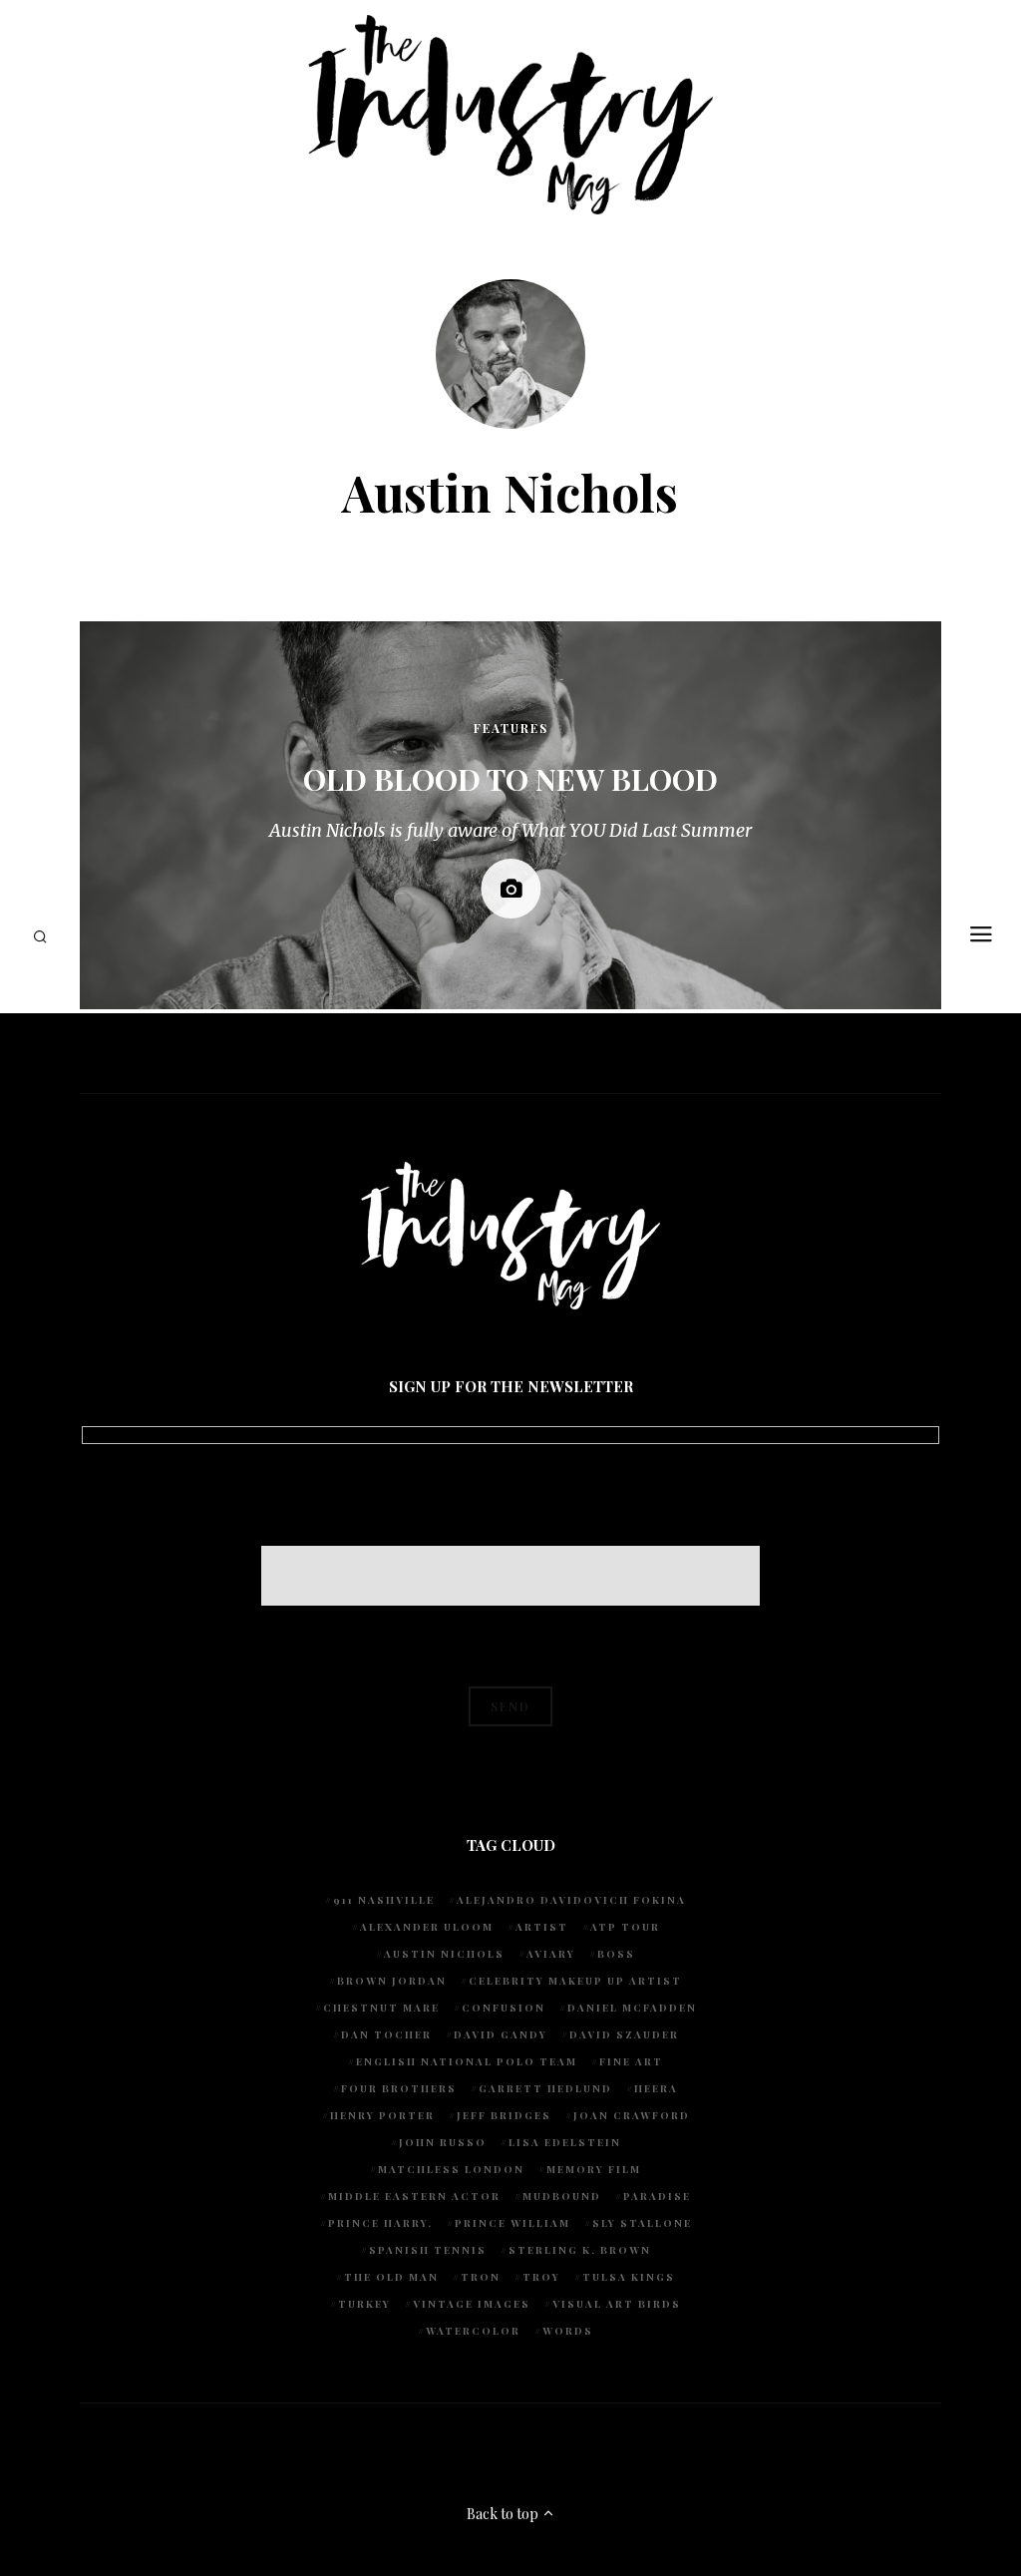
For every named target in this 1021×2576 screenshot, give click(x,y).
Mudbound (562, 2196)
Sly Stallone (642, 2223)
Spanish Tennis (428, 2250)
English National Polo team (467, 2061)
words (568, 2331)
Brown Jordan (392, 1981)
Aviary (551, 1954)
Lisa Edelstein (565, 2142)
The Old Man (391, 2277)
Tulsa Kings (629, 2277)
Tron (481, 2277)
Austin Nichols (444, 1954)
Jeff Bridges (504, 2115)
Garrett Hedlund (545, 2088)
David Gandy (501, 2034)
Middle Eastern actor (414, 2196)
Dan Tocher (386, 2034)
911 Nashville (384, 1900)
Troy (541, 2277)
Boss (616, 1954)
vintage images (472, 2304)
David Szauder (624, 2034)
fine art (631, 2061)
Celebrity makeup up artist (575, 1981)
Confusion (504, 2008)
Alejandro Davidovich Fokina (571, 1900)
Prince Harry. (380, 2223)
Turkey (364, 2304)
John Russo (443, 2142)
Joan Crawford (632, 2115)
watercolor (473, 2331)
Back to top (504, 2514)
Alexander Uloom (427, 1927)
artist (542, 1927)
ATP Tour (625, 1927)
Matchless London (451, 2169)
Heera (656, 2088)
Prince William (512, 2223)
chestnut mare (381, 2008)
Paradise (657, 2196)
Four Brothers (399, 2088)
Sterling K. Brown (580, 2250)
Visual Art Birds (617, 2304)
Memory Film (594, 2169)
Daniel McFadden (632, 2008)
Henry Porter (382, 2115)
